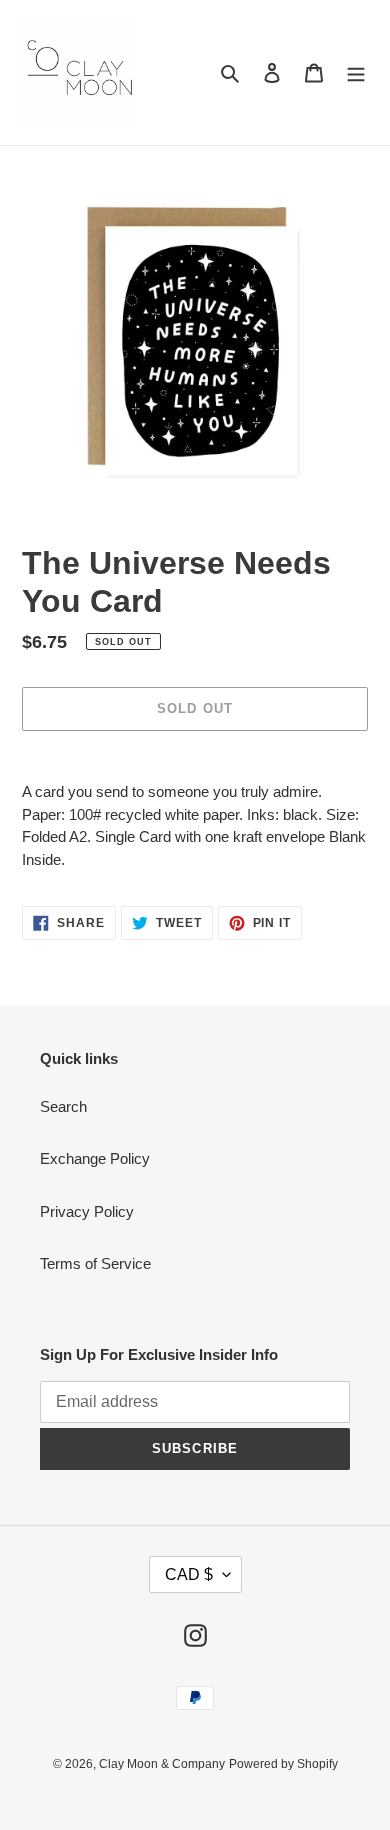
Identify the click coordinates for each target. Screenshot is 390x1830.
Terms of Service (95, 1263)
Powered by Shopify (283, 1764)
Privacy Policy (87, 1211)
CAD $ (189, 1574)
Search (63, 1106)
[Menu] (356, 72)
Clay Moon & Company (162, 1764)
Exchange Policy (95, 1158)
